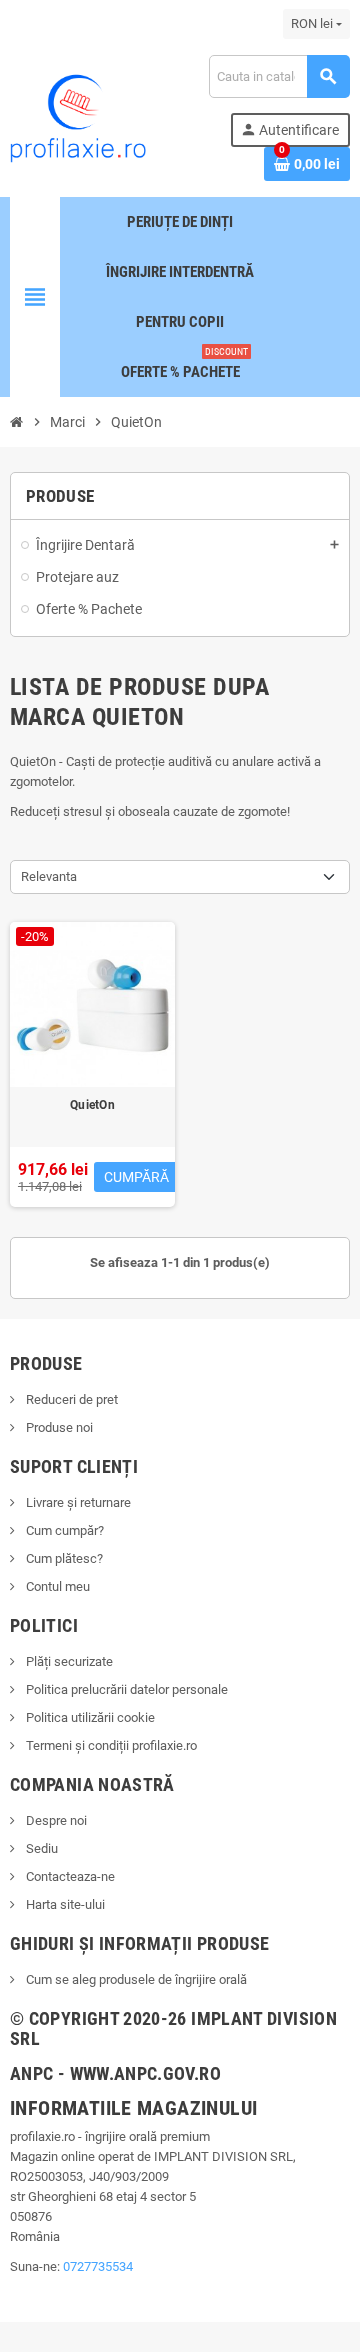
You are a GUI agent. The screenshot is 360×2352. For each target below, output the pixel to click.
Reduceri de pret (70, 1399)
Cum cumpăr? (63, 1530)
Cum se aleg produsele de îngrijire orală (135, 1979)
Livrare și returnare (77, 1502)
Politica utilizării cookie (89, 1717)
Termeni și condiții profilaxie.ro (110, 1745)
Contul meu (56, 1586)
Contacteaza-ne (69, 1876)
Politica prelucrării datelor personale (125, 1689)
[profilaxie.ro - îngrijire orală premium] (78, 116)
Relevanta (49, 876)
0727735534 (98, 2266)
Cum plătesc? (63, 1558)
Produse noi (58, 1427)
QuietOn (92, 1105)
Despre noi (55, 1820)
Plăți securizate (68, 1661)
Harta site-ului (64, 1904)
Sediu (40, 1848)
